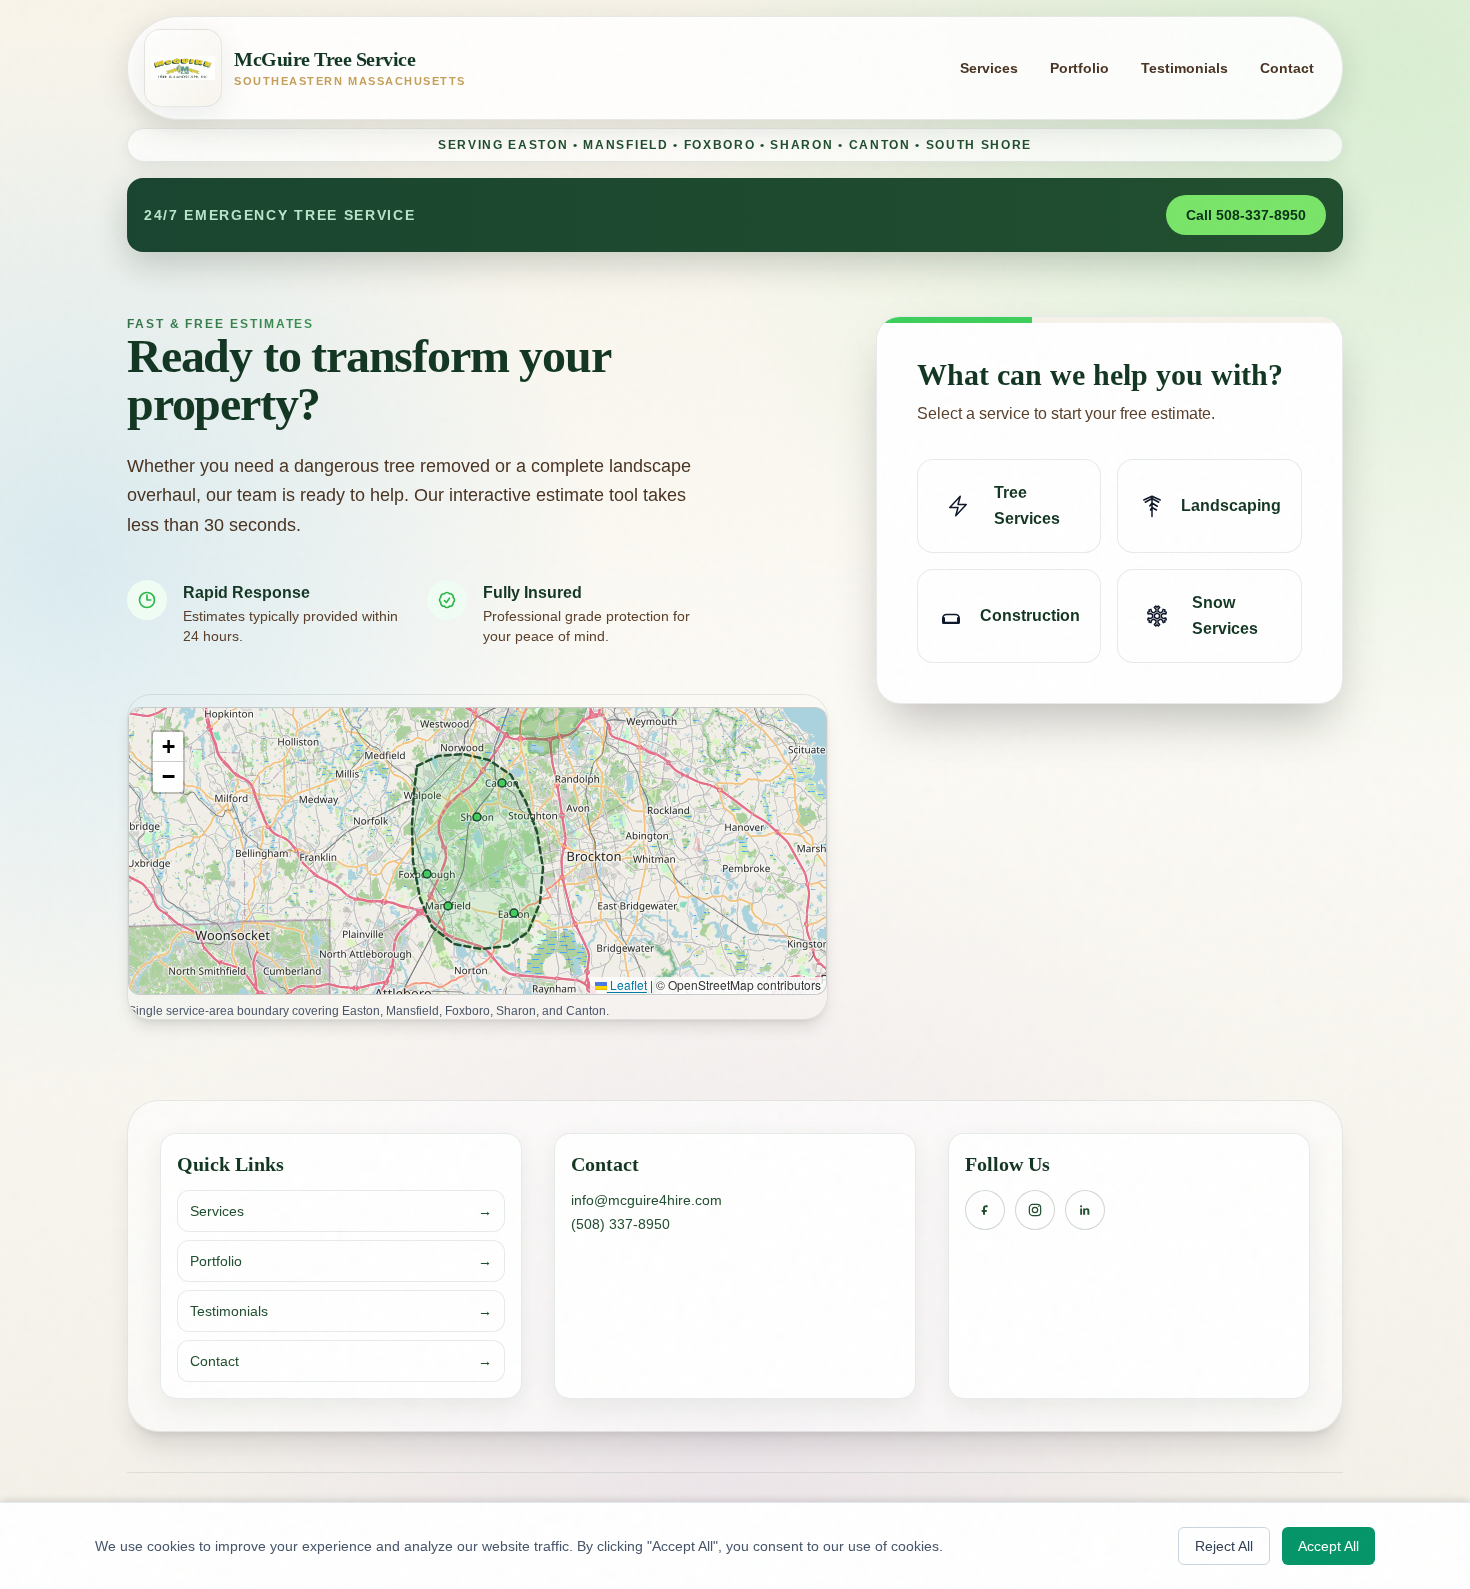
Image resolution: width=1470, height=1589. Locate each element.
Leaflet (627, 984)
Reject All (1224, 1546)
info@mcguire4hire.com (646, 1200)
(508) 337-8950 (620, 1224)
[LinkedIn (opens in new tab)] (1085, 1210)
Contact (1287, 68)
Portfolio (1079, 68)
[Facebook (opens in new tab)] (985, 1210)
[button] (168, 747)
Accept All (1328, 1546)
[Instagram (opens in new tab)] (1035, 1210)
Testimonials (1184, 68)
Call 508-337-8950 (1246, 215)
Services (989, 68)
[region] (477, 851)
